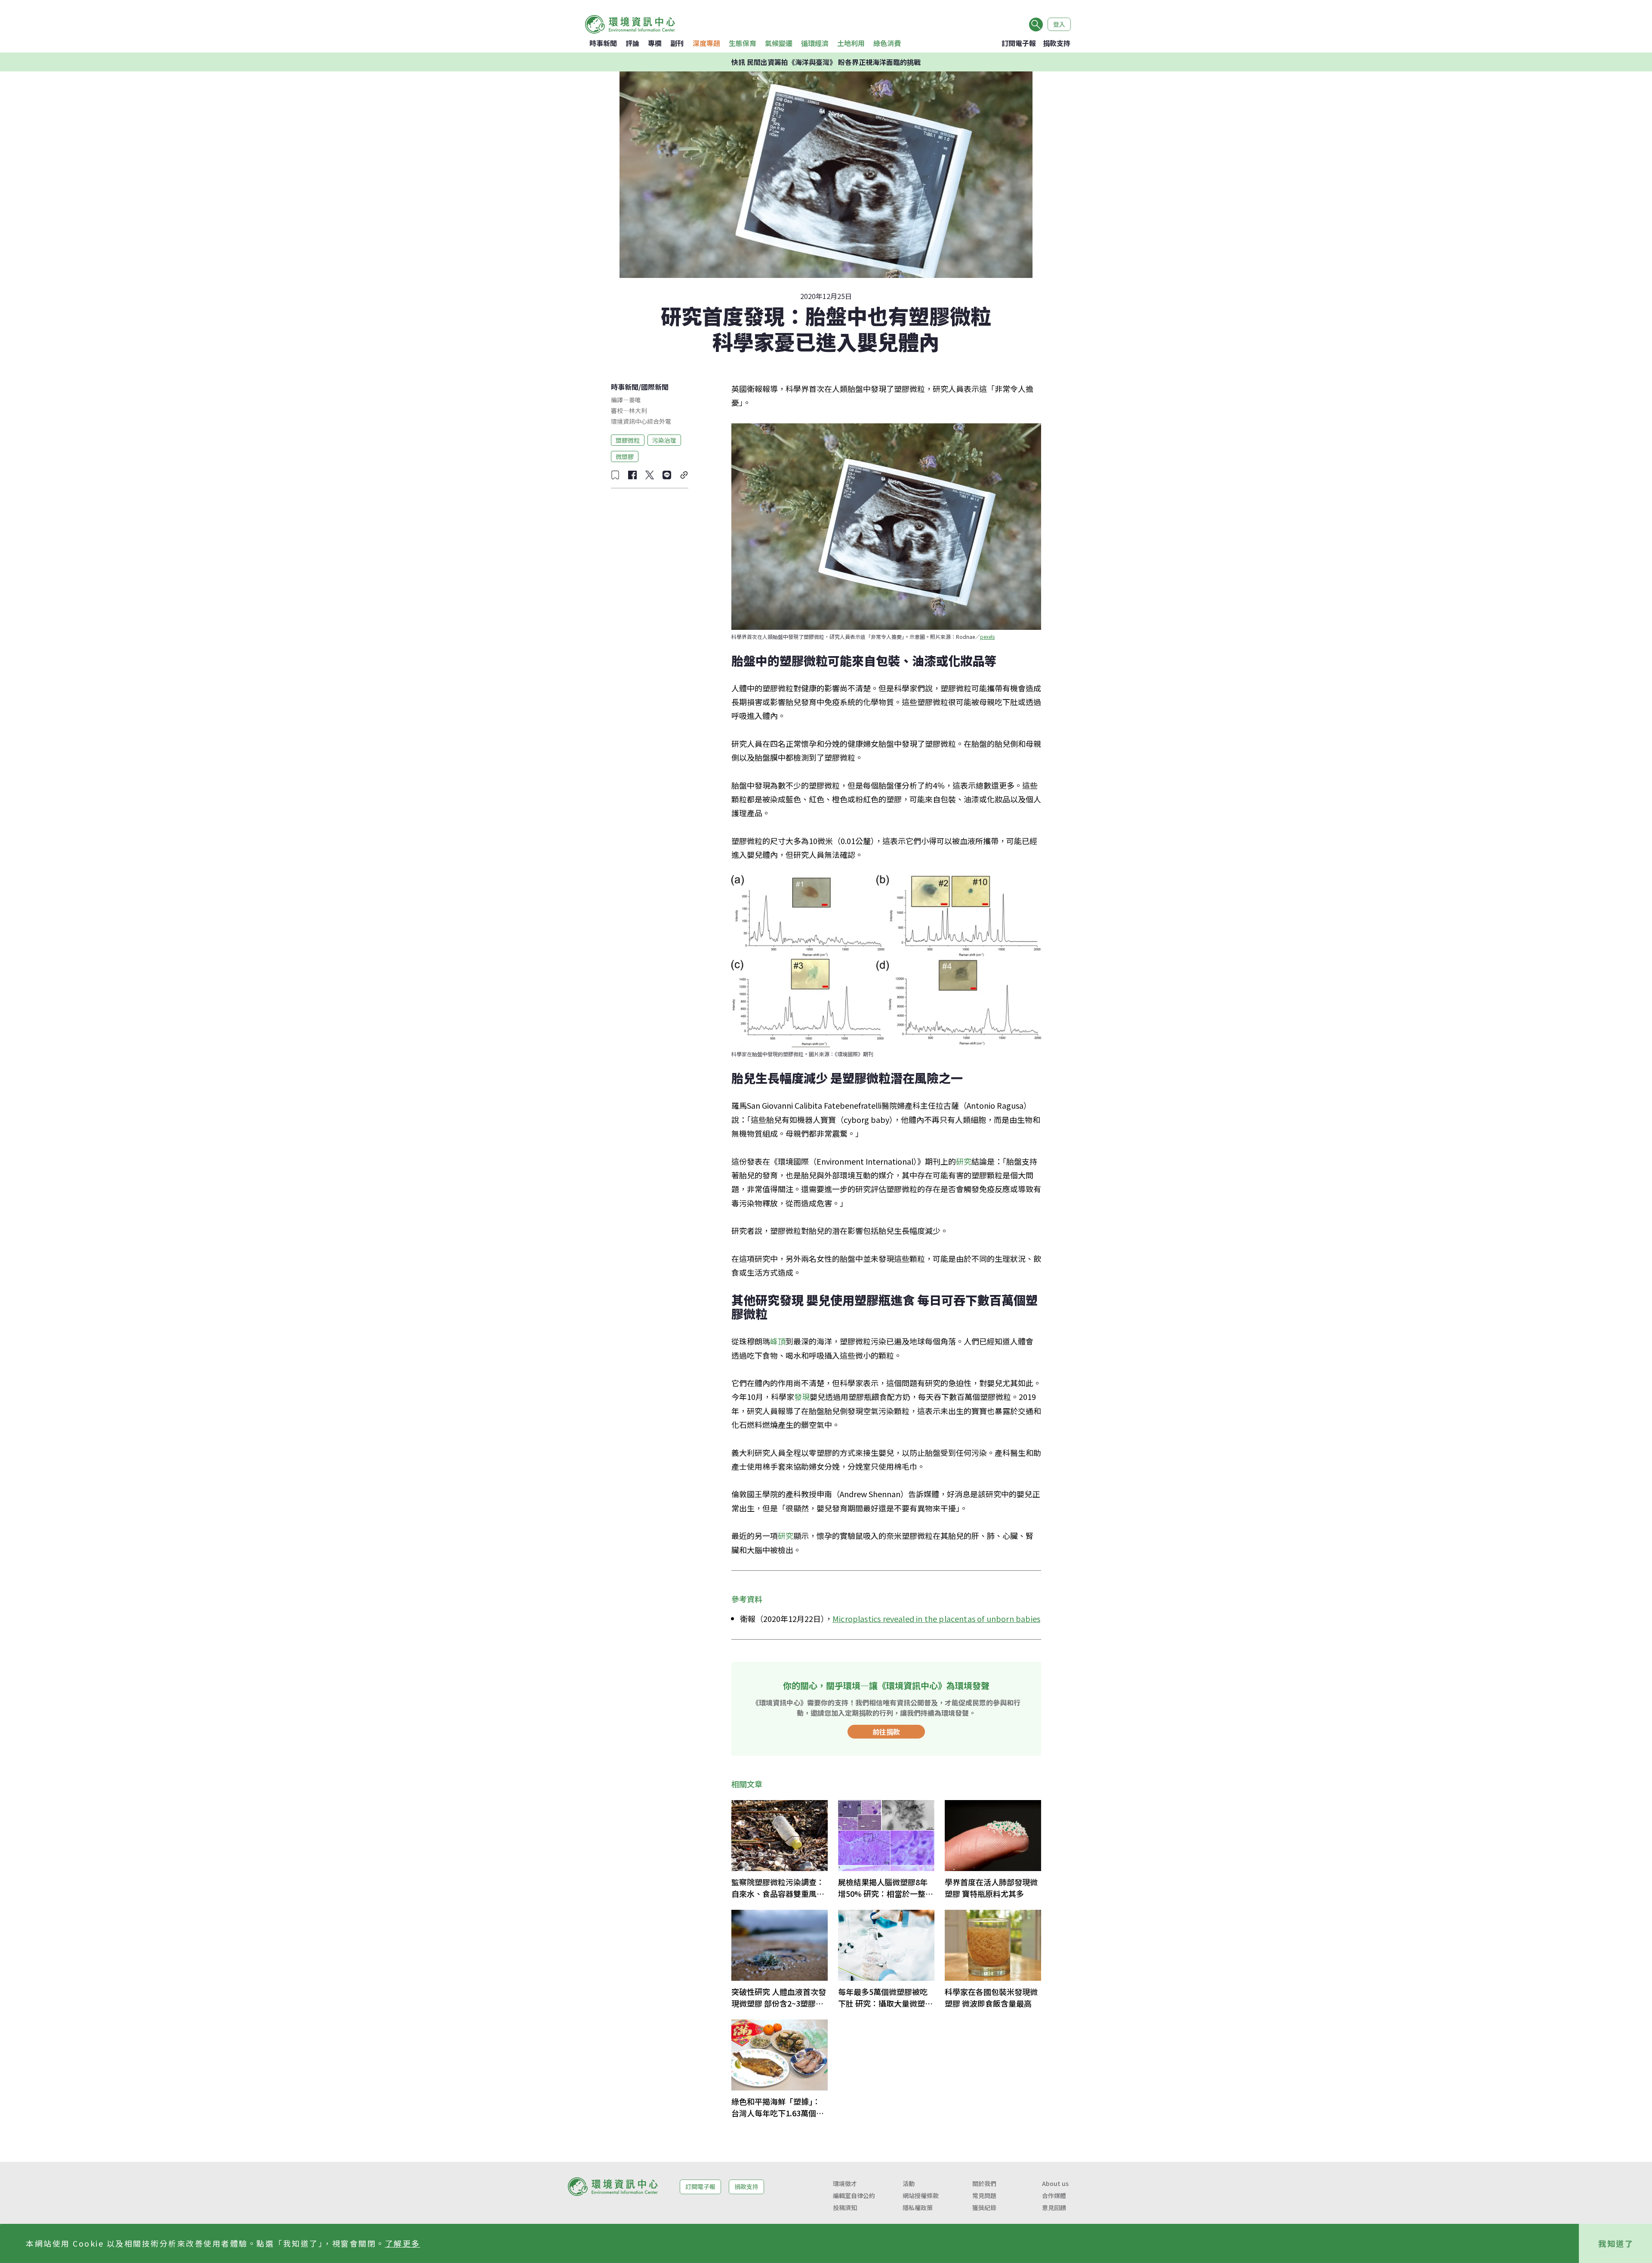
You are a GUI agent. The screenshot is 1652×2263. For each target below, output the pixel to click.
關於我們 (984, 2183)
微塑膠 (625, 456)
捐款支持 (1057, 43)
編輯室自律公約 (854, 2195)
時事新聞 (603, 43)
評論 (632, 43)
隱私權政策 (918, 2208)
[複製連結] (684, 475)
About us (1055, 2183)
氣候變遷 (779, 43)
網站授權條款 (921, 2195)
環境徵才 (845, 2183)
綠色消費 (887, 43)
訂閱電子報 (1019, 43)
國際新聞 (655, 387)
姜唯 (635, 400)
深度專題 (706, 43)
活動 (909, 2183)
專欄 (655, 43)
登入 (1059, 24)
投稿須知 (845, 2208)
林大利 (638, 410)
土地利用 (851, 43)
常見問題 (984, 2195)
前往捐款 (886, 1732)
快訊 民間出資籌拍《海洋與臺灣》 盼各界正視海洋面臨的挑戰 (826, 62)
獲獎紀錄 (984, 2208)
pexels (987, 637)
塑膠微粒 (628, 440)
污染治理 (664, 440)
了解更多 (403, 2243)
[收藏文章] (615, 475)
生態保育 (743, 43)
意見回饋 (1054, 2208)
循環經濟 (815, 43)
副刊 (677, 43)
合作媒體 (1054, 2195)
